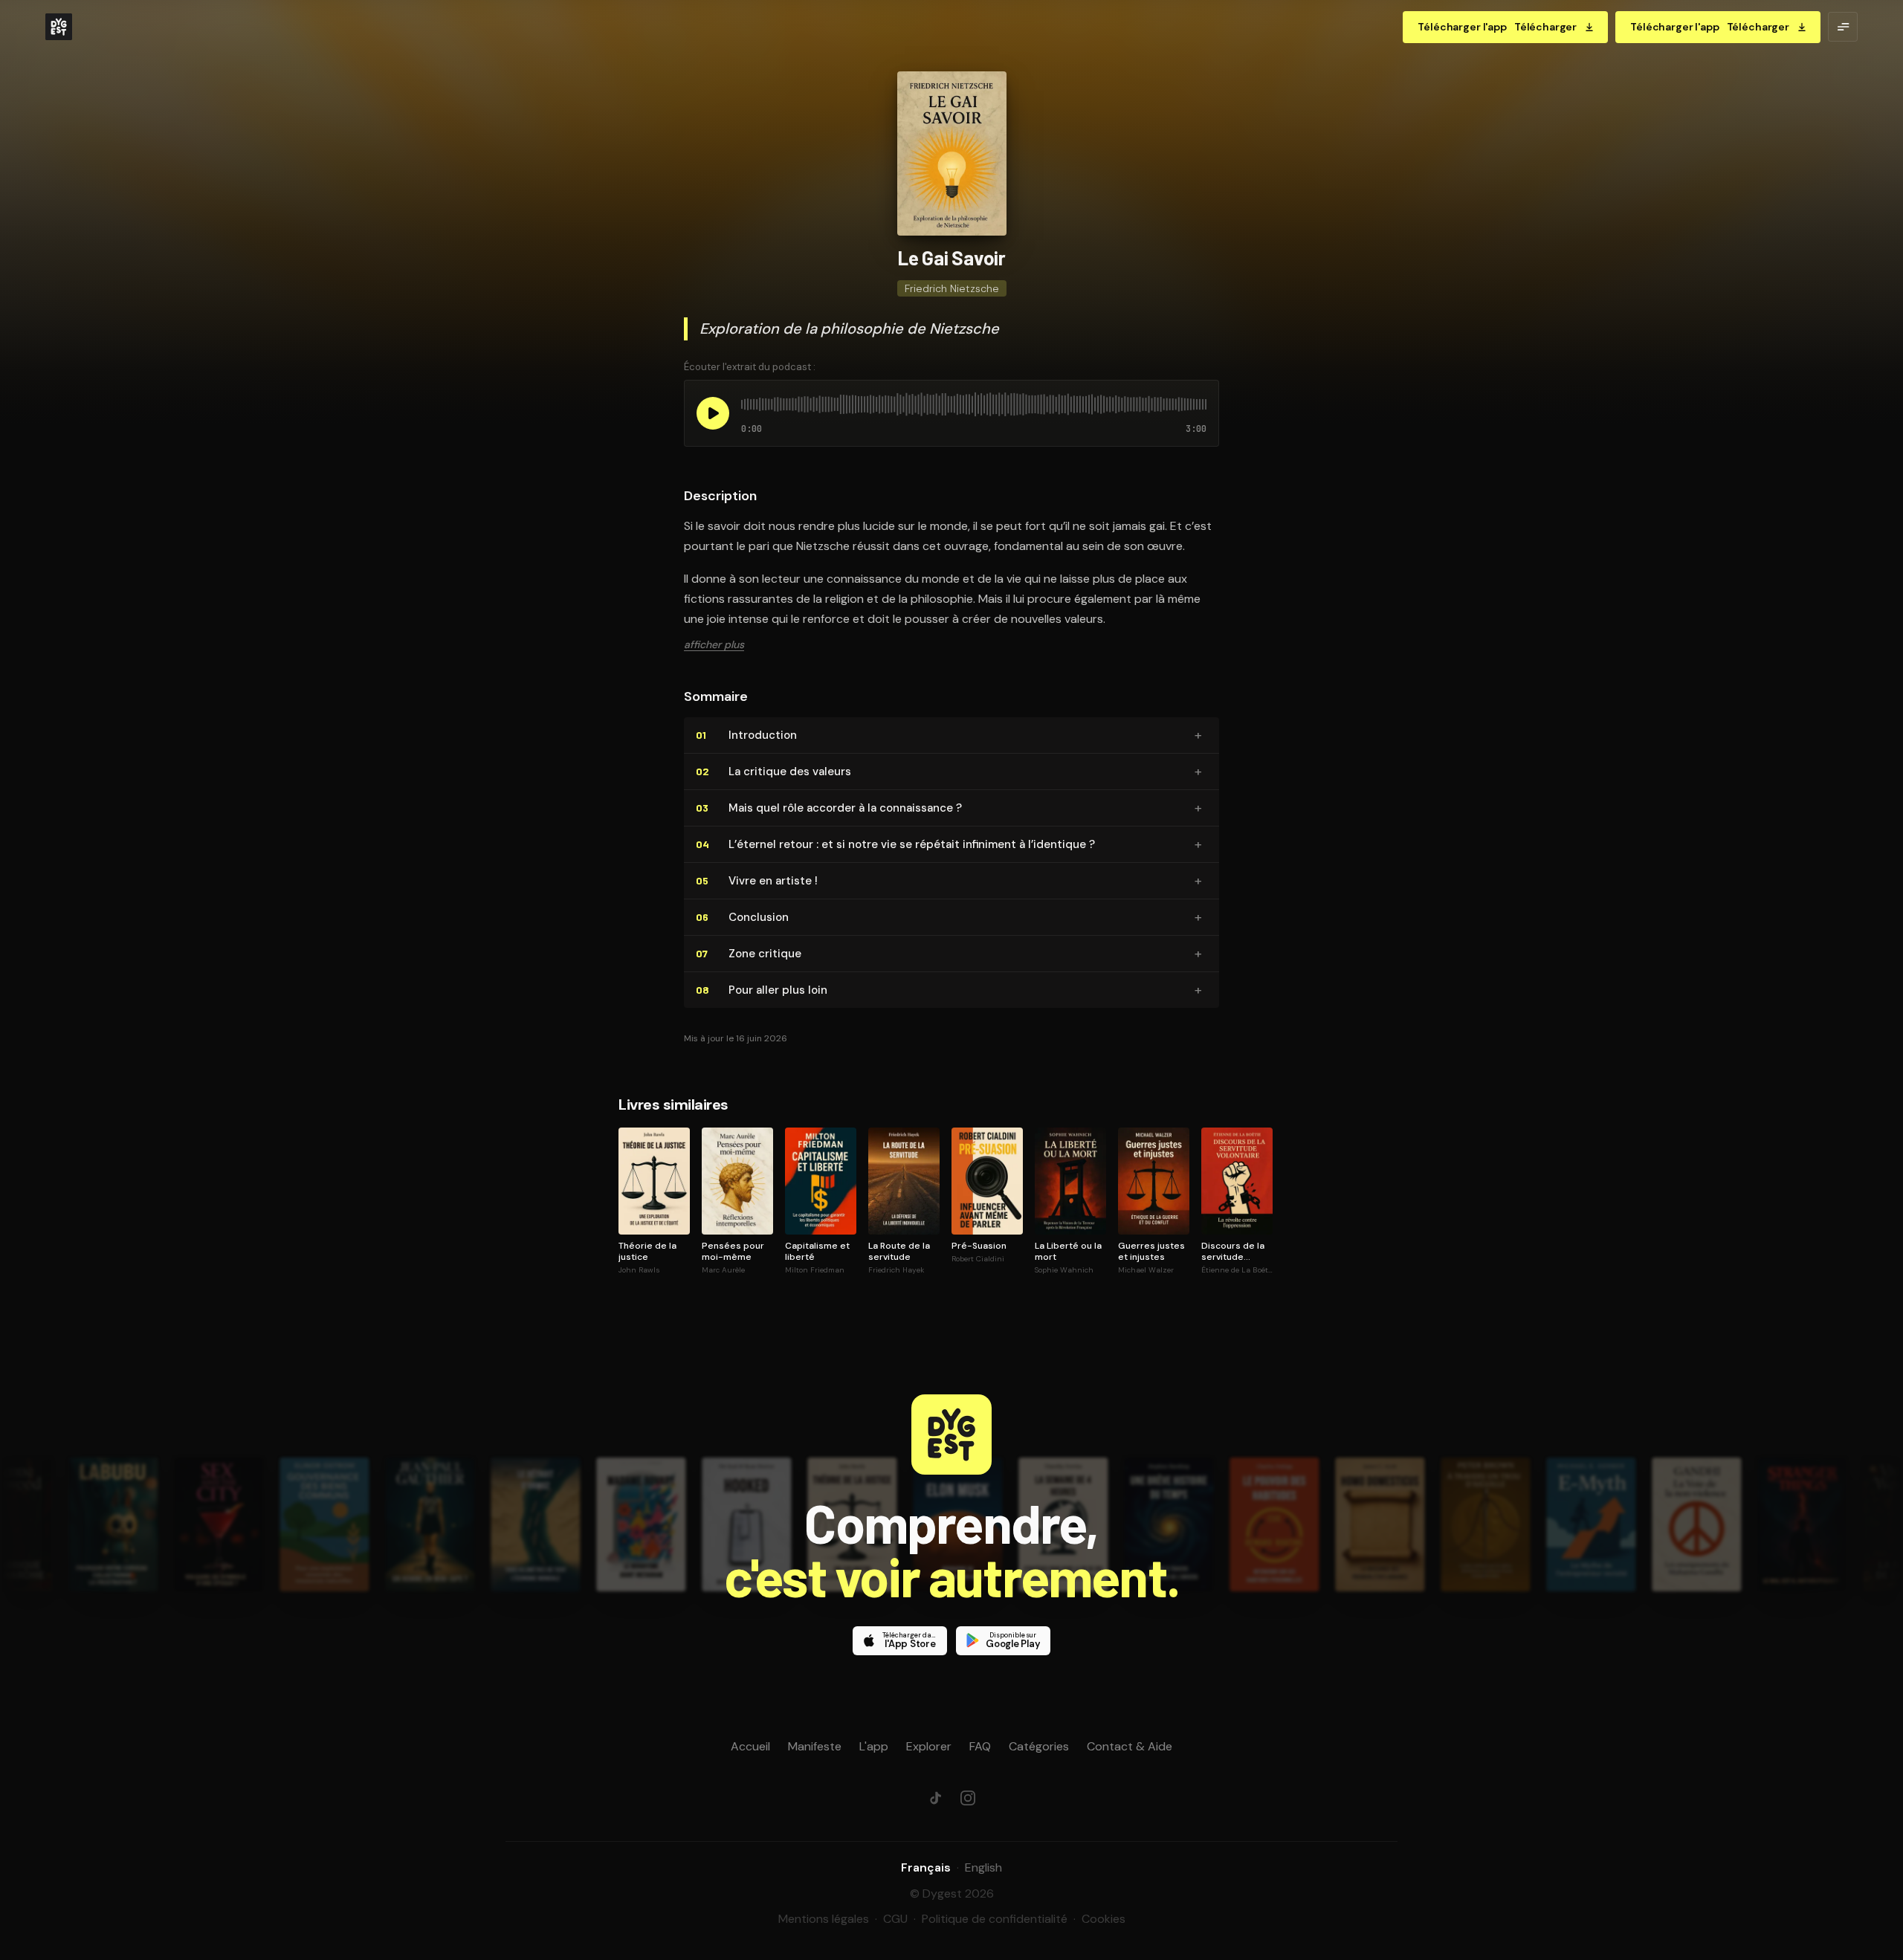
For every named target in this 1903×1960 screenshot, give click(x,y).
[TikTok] (935, 1798)
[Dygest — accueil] (59, 27)
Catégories (1039, 1746)
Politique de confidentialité (995, 1919)
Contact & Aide (1130, 1746)
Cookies (1104, 1919)
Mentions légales (824, 1919)
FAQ (980, 1746)
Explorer (929, 1746)
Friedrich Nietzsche (952, 288)
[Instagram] (968, 1798)
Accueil (750, 1746)
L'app (874, 1746)
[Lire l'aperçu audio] (713, 413)
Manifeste (815, 1746)
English (983, 1867)
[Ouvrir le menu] (1843, 27)
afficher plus (714, 644)
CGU (895, 1919)
